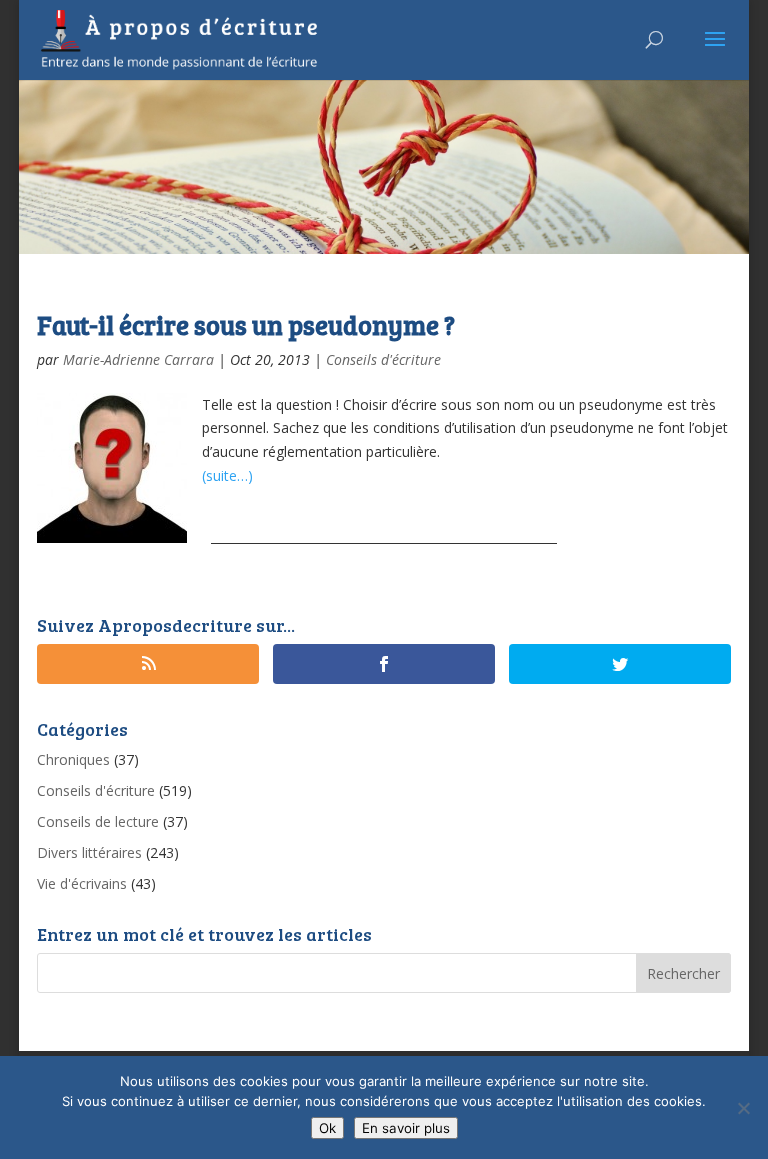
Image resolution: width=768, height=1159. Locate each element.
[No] (743, 1108)
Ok (327, 1128)
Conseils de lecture (98, 821)
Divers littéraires (89, 852)
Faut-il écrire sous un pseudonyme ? (246, 324)
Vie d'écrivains (82, 883)
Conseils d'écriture (383, 359)
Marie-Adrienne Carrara (138, 359)
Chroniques (73, 759)
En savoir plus (406, 1128)
